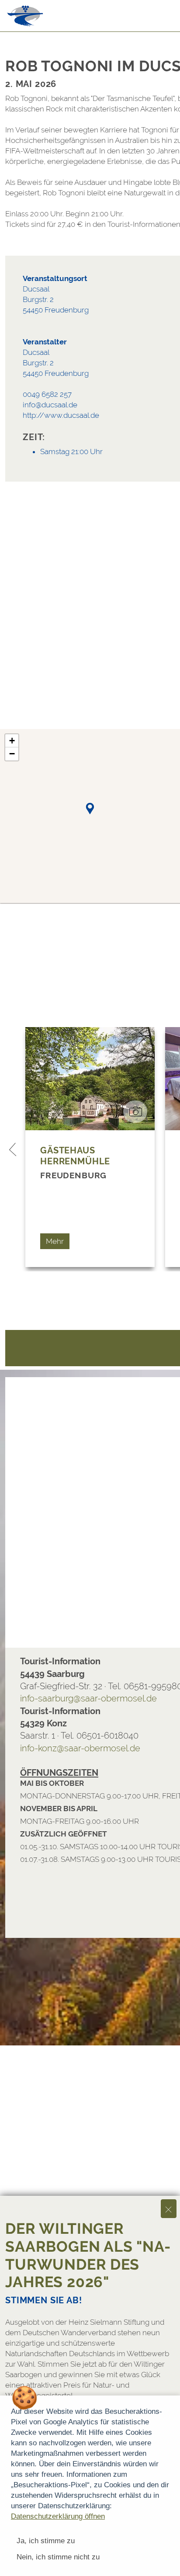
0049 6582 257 (47, 394)
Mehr (55, 1241)
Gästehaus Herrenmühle (75, 1156)
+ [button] (12, 741)
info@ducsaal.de (50, 405)
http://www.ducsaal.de (61, 415)
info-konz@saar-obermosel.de (80, 1748)
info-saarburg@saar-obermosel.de (88, 1698)
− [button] (12, 754)
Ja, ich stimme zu (46, 2541)
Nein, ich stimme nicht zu (58, 2557)
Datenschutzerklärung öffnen (58, 2516)
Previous (13, 1149)
